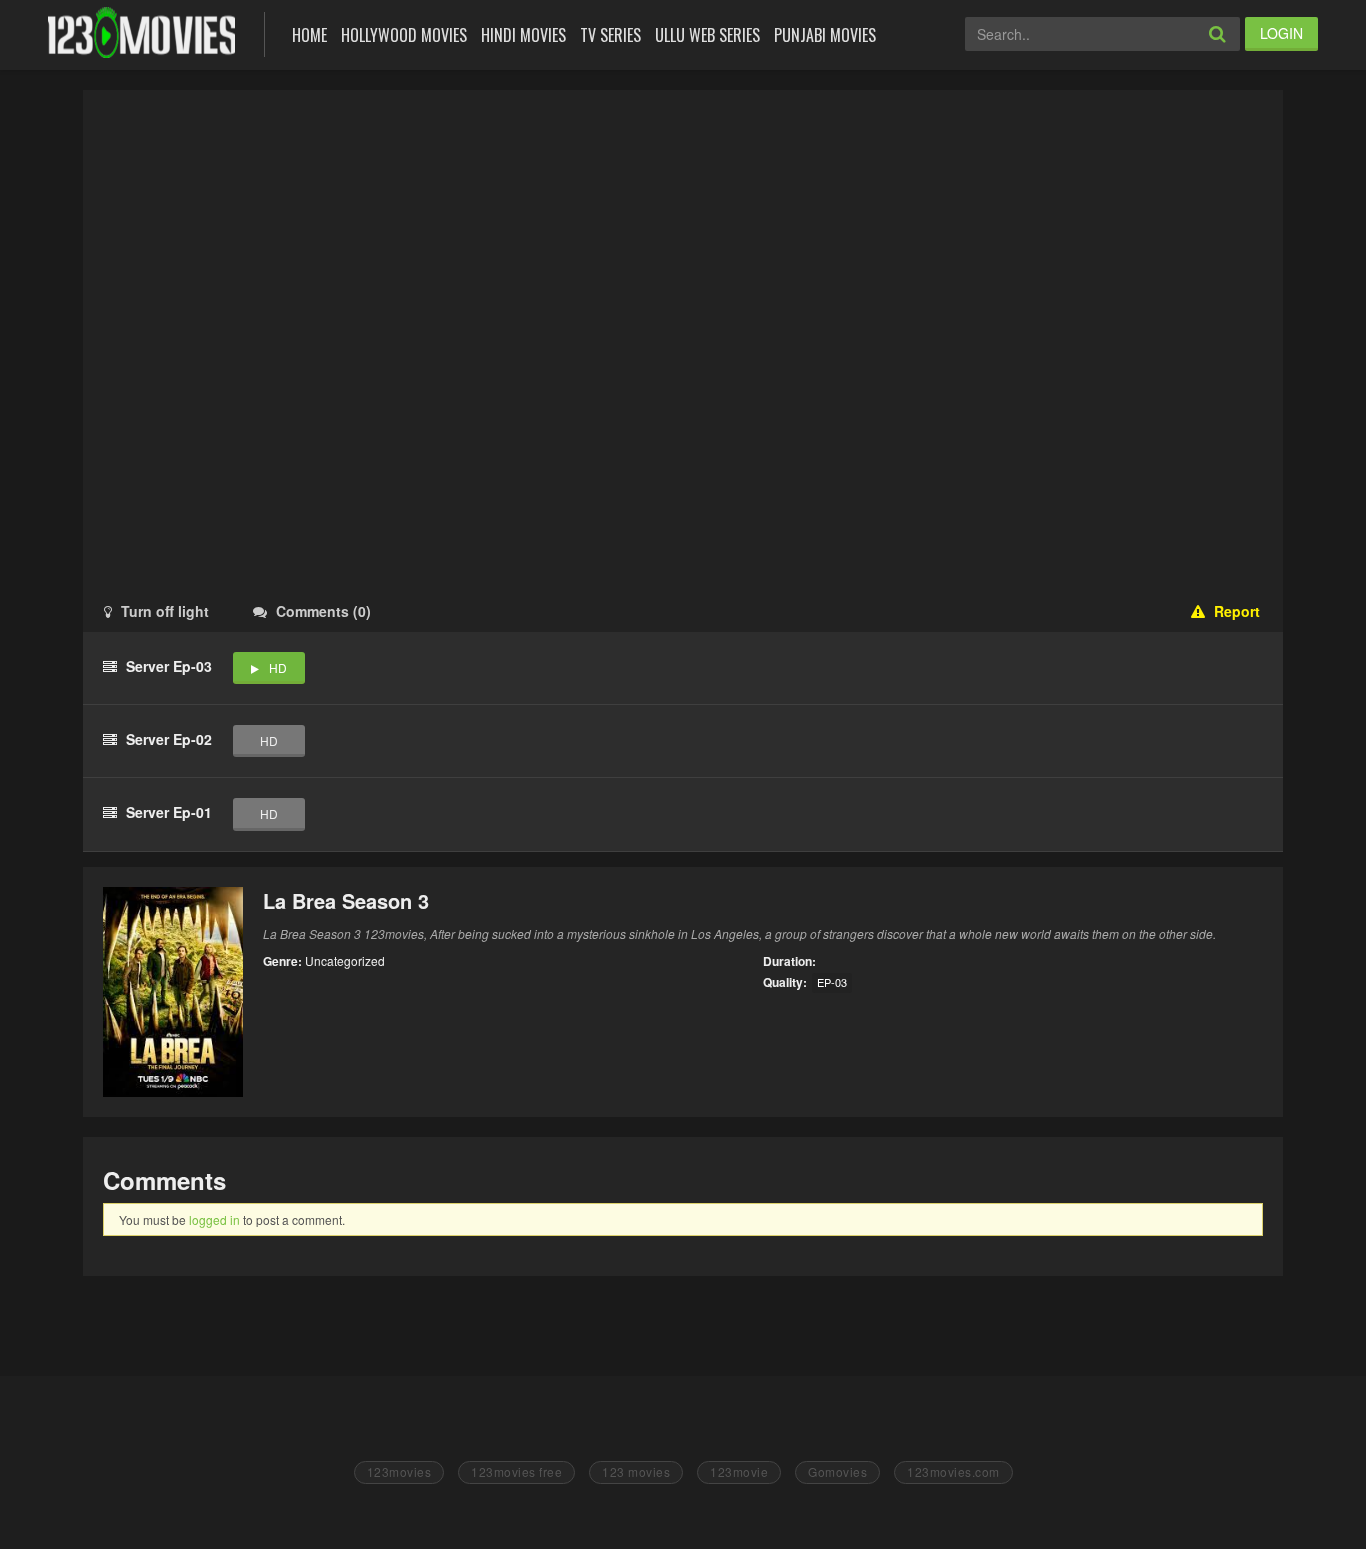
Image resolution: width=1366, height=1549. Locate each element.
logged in (214, 1219)
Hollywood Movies (404, 35)
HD (278, 667)
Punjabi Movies (825, 35)
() (323, 611)
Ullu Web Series (707, 35)
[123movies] (141, 32)
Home (309, 35)
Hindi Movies (523, 35)
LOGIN (1281, 33)
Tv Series (610, 35)
